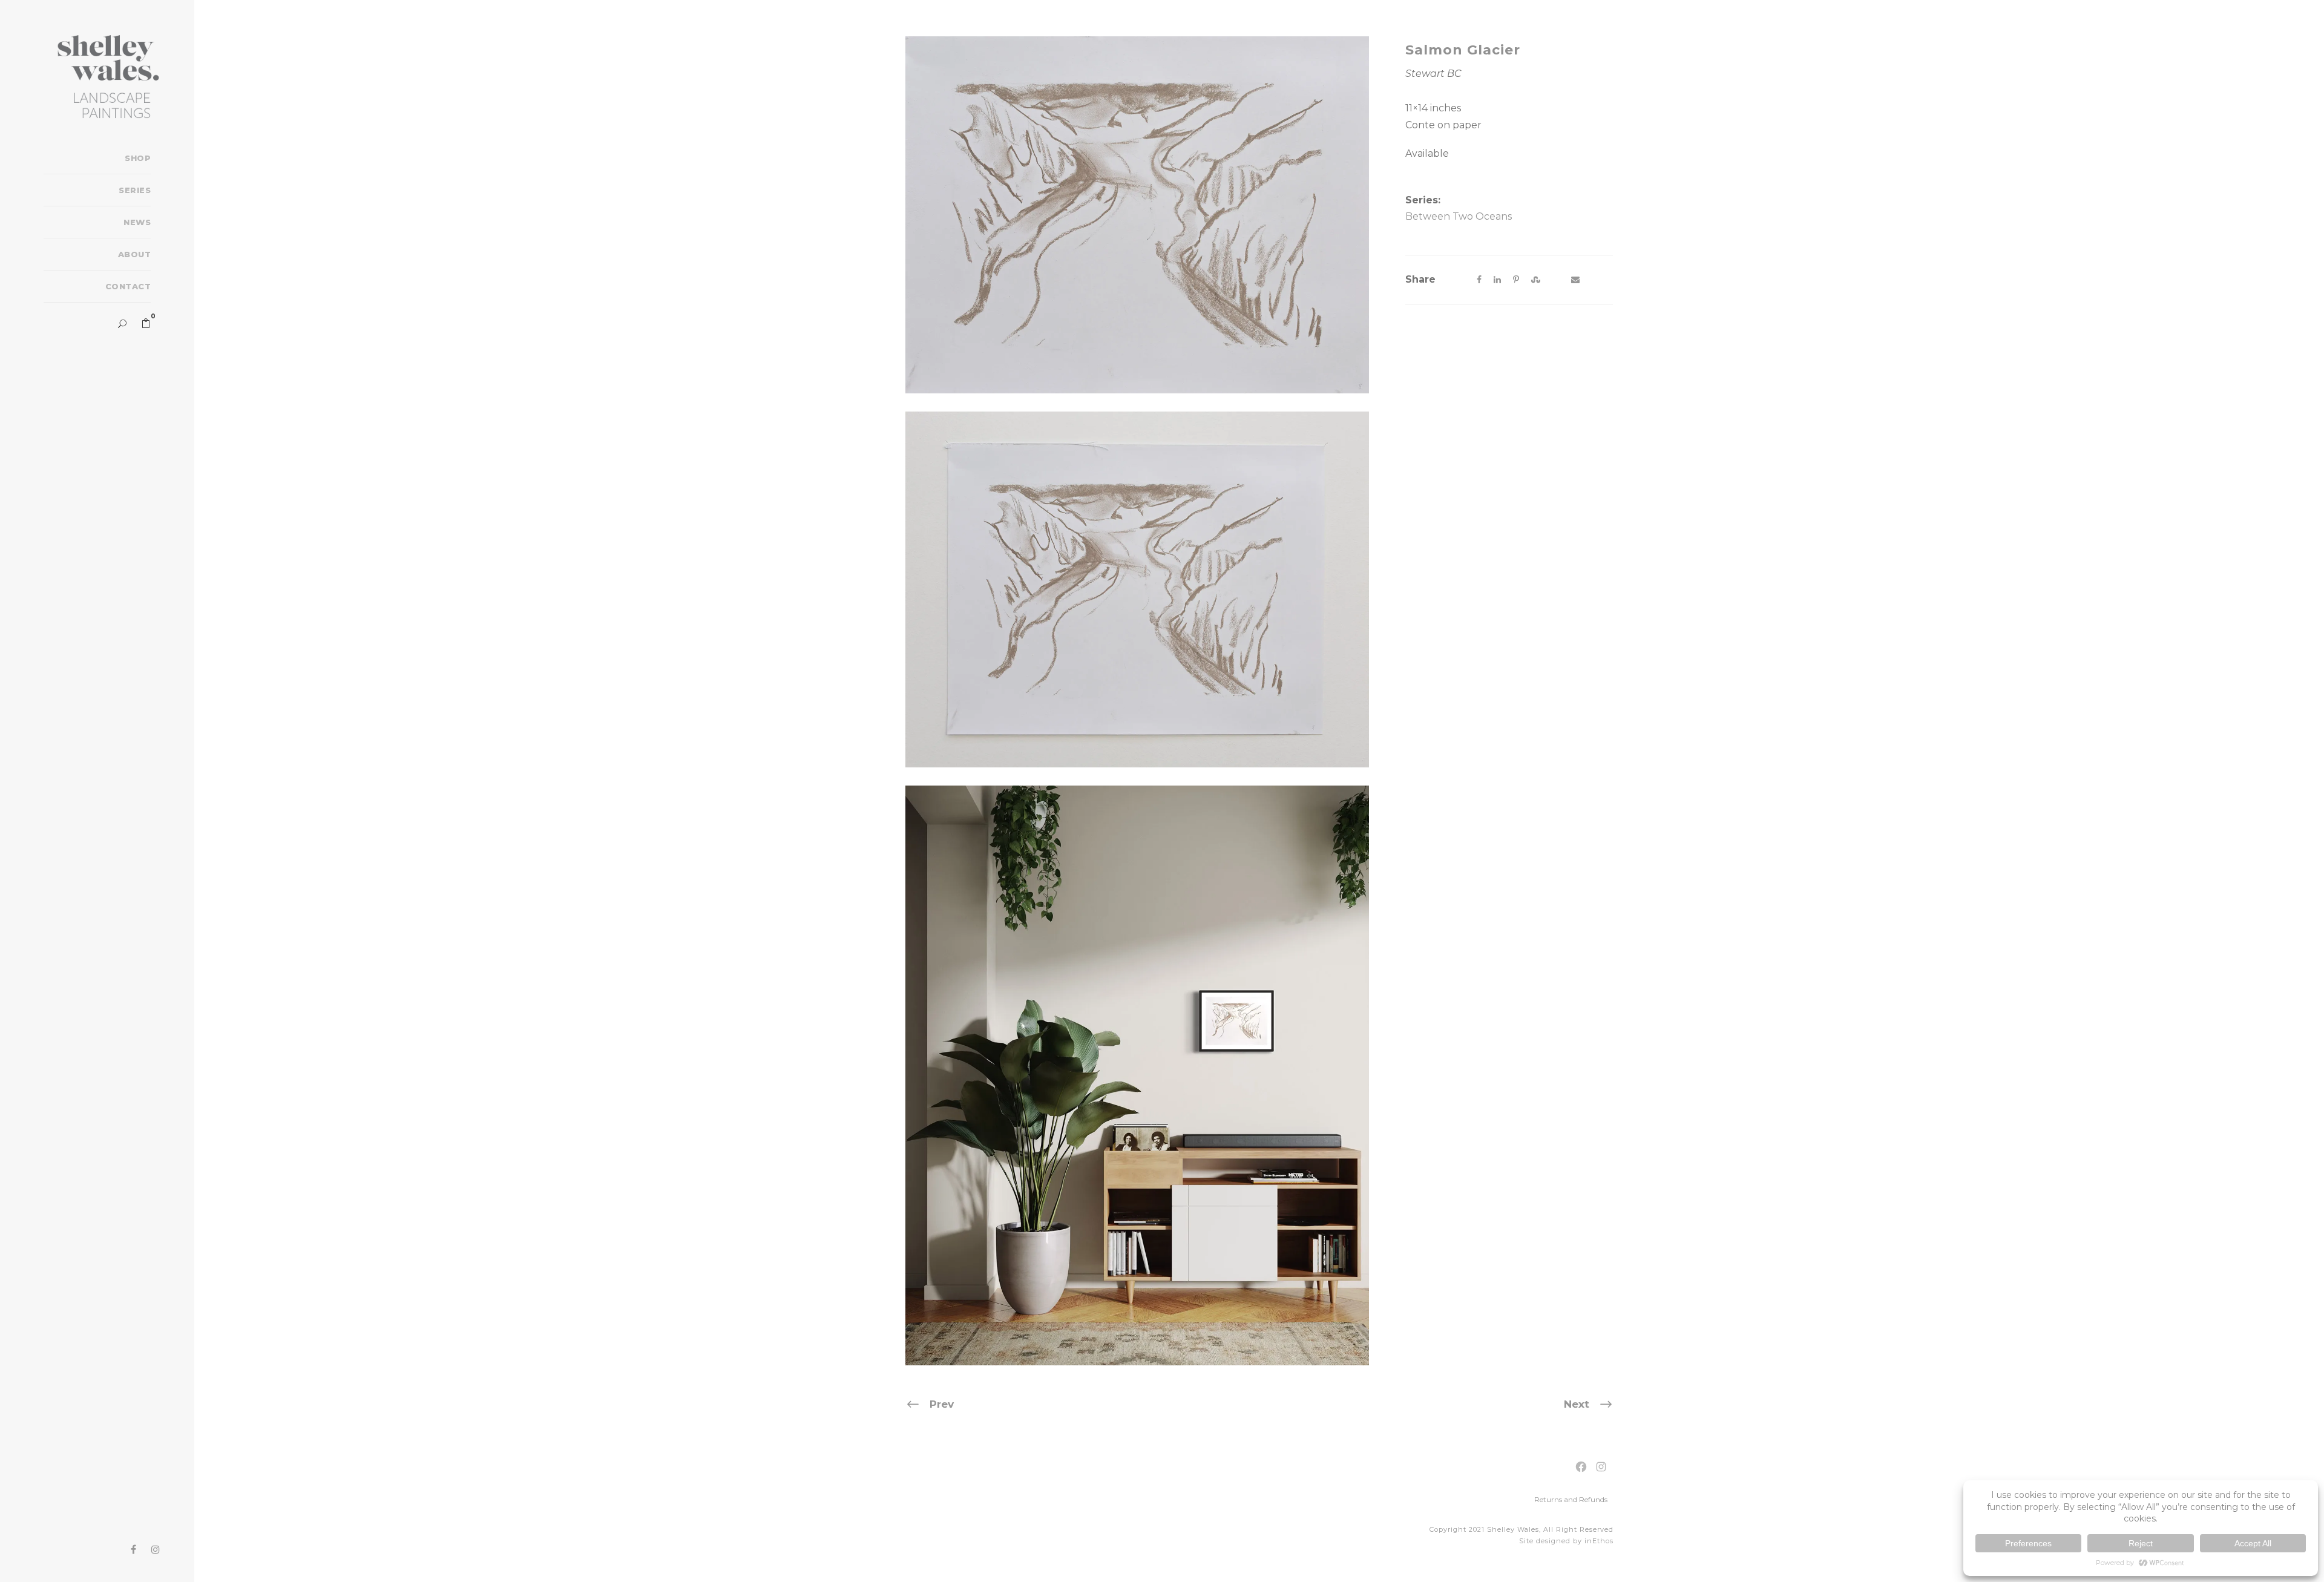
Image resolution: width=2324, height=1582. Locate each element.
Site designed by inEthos (1566, 1541)
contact (128, 286)
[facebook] (133, 1550)
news (137, 222)
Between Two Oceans (1459, 216)
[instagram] (156, 1550)
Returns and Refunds (1571, 1499)
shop (138, 158)
